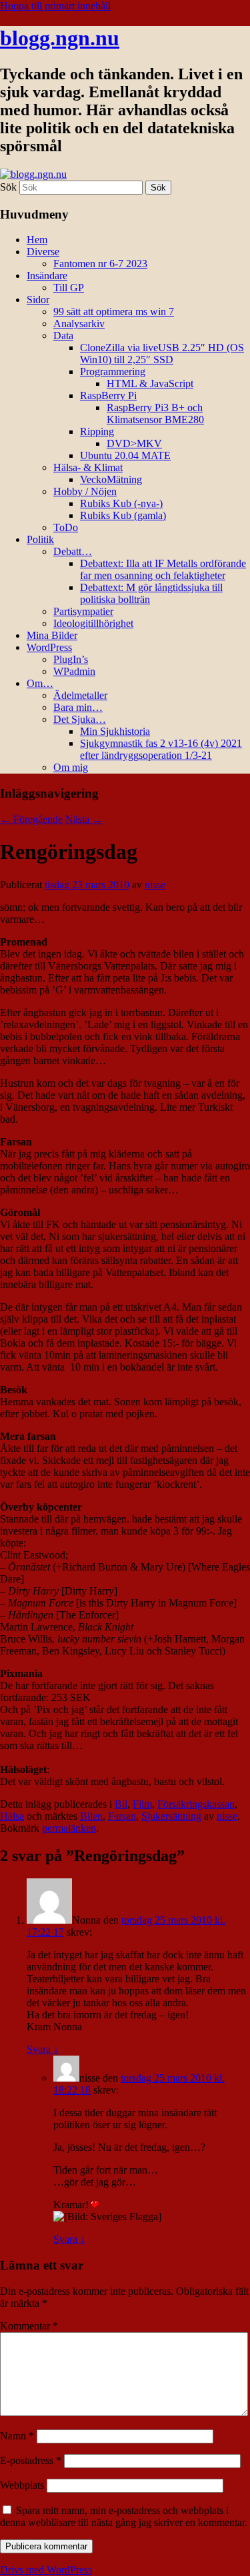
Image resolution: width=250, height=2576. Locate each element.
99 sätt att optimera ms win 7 (114, 312)
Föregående (31, 819)
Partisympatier (83, 611)
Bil (121, 1804)
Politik (40, 539)
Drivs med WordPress (46, 2570)
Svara (43, 2049)
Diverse (43, 252)
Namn (17, 2436)
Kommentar (29, 2326)
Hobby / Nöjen (85, 491)
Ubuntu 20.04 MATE (125, 455)
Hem (37, 240)
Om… (40, 683)
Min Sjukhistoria (115, 731)
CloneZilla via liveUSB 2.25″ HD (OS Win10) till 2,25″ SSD (162, 353)
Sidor (38, 300)
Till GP (69, 288)
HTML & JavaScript (150, 383)
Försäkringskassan (196, 1804)
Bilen (91, 1816)
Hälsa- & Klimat (88, 467)
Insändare (47, 276)
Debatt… (73, 551)
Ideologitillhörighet (93, 623)
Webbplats (22, 2485)
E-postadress (31, 2460)
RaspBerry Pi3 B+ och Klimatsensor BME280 (155, 413)
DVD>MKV (134, 443)
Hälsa (12, 1816)
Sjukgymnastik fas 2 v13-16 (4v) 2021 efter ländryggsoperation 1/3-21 (161, 749)
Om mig (71, 767)
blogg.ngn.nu (60, 38)
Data (63, 335)
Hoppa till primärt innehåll (55, 6)
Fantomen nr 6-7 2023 (100, 264)
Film (142, 1804)
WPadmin (74, 671)
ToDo (66, 527)
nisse (155, 885)
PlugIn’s (71, 659)
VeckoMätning (111, 479)
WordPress (49, 647)
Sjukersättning (171, 1816)
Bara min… (78, 707)
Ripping (97, 431)
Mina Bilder (52, 635)
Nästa (84, 819)
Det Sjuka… (80, 719)
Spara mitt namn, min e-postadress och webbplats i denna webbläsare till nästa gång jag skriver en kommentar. (124, 2516)
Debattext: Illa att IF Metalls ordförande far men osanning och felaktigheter (163, 569)
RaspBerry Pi (108, 395)
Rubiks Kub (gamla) (123, 515)
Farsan (122, 1816)
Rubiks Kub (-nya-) (121, 503)
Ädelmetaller (80, 695)
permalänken (69, 1828)
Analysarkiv (79, 323)
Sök (8, 187)
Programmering (113, 371)
